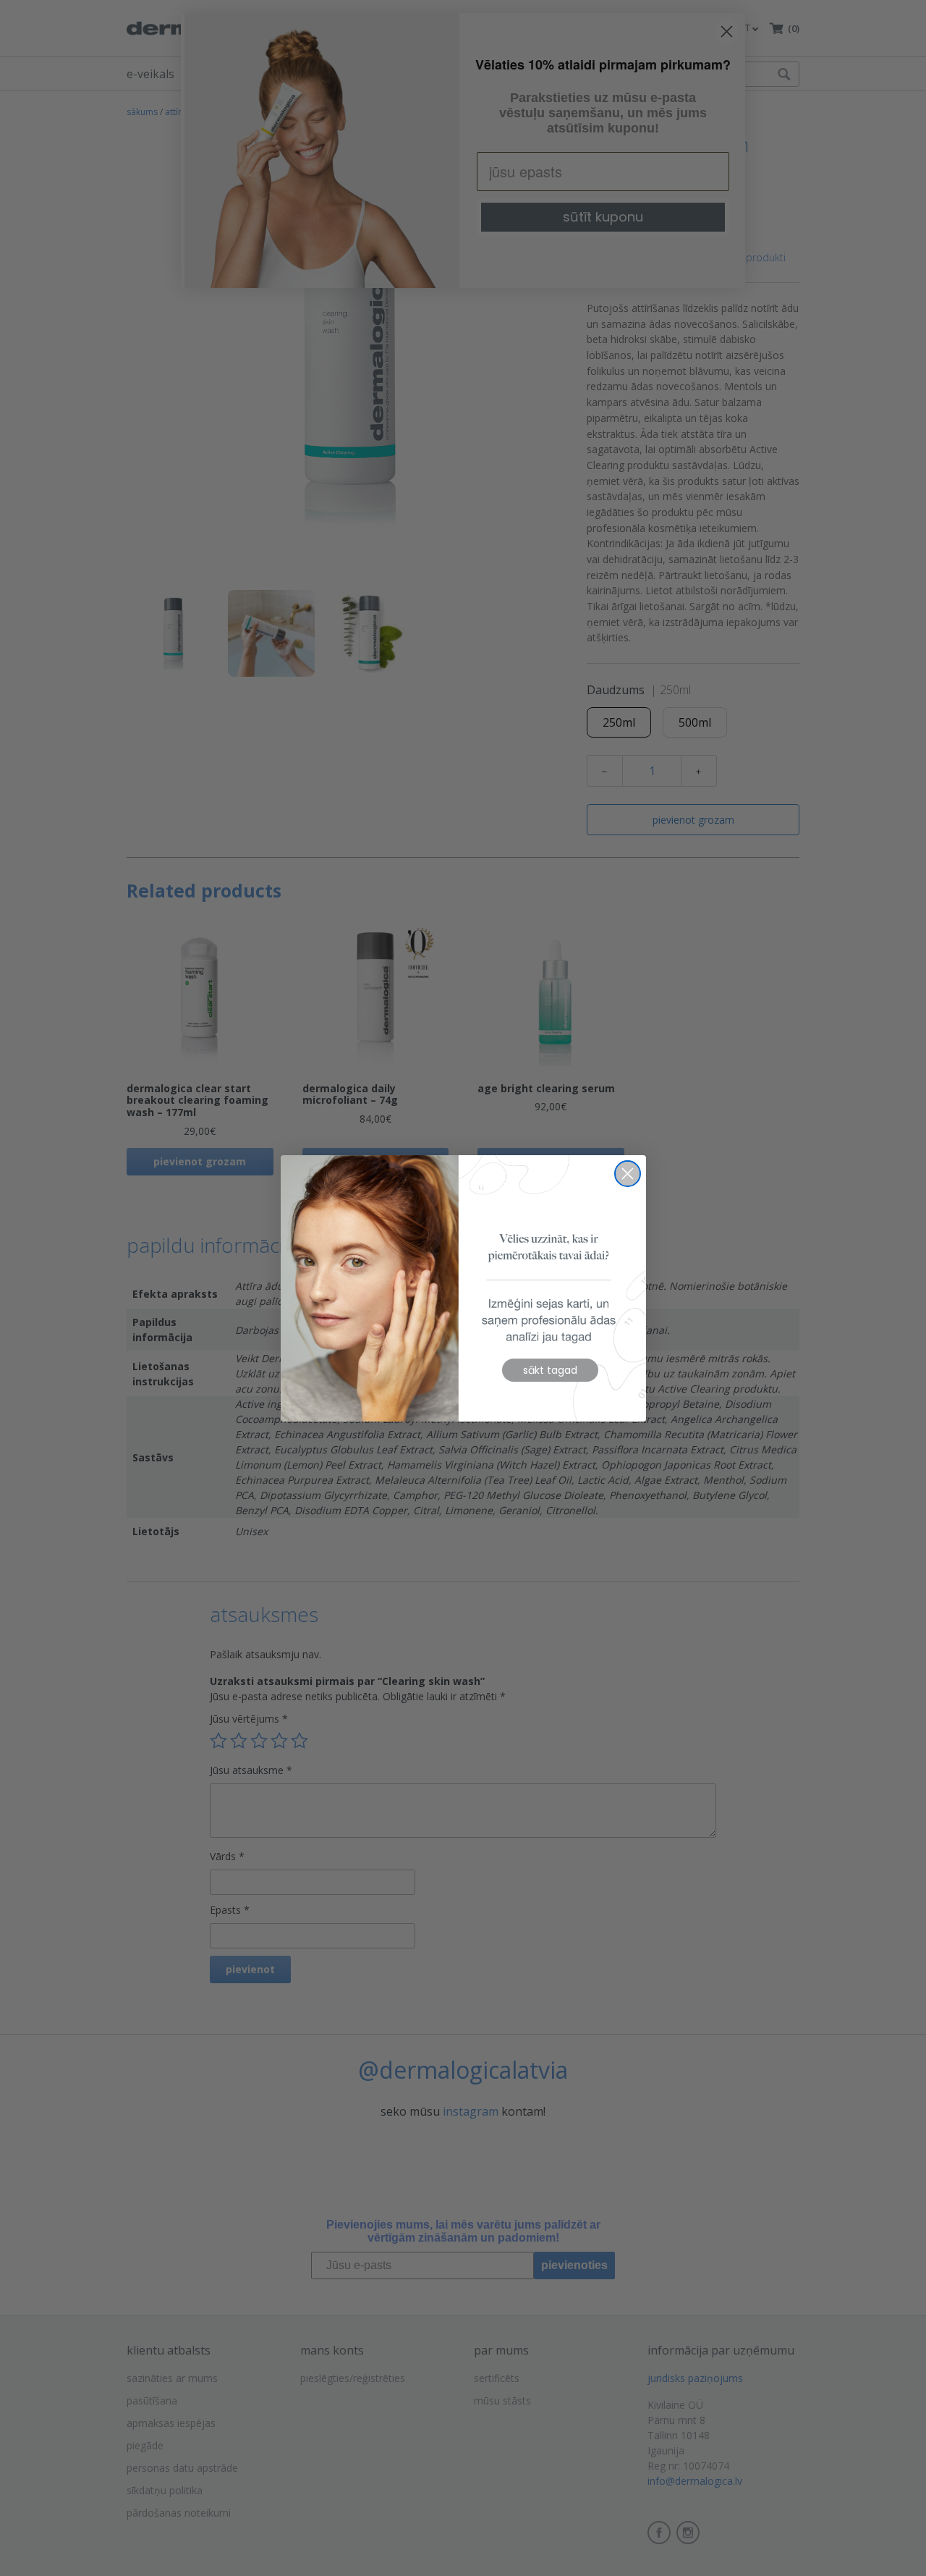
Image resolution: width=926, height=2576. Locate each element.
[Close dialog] (628, 1174)
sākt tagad (550, 1370)
